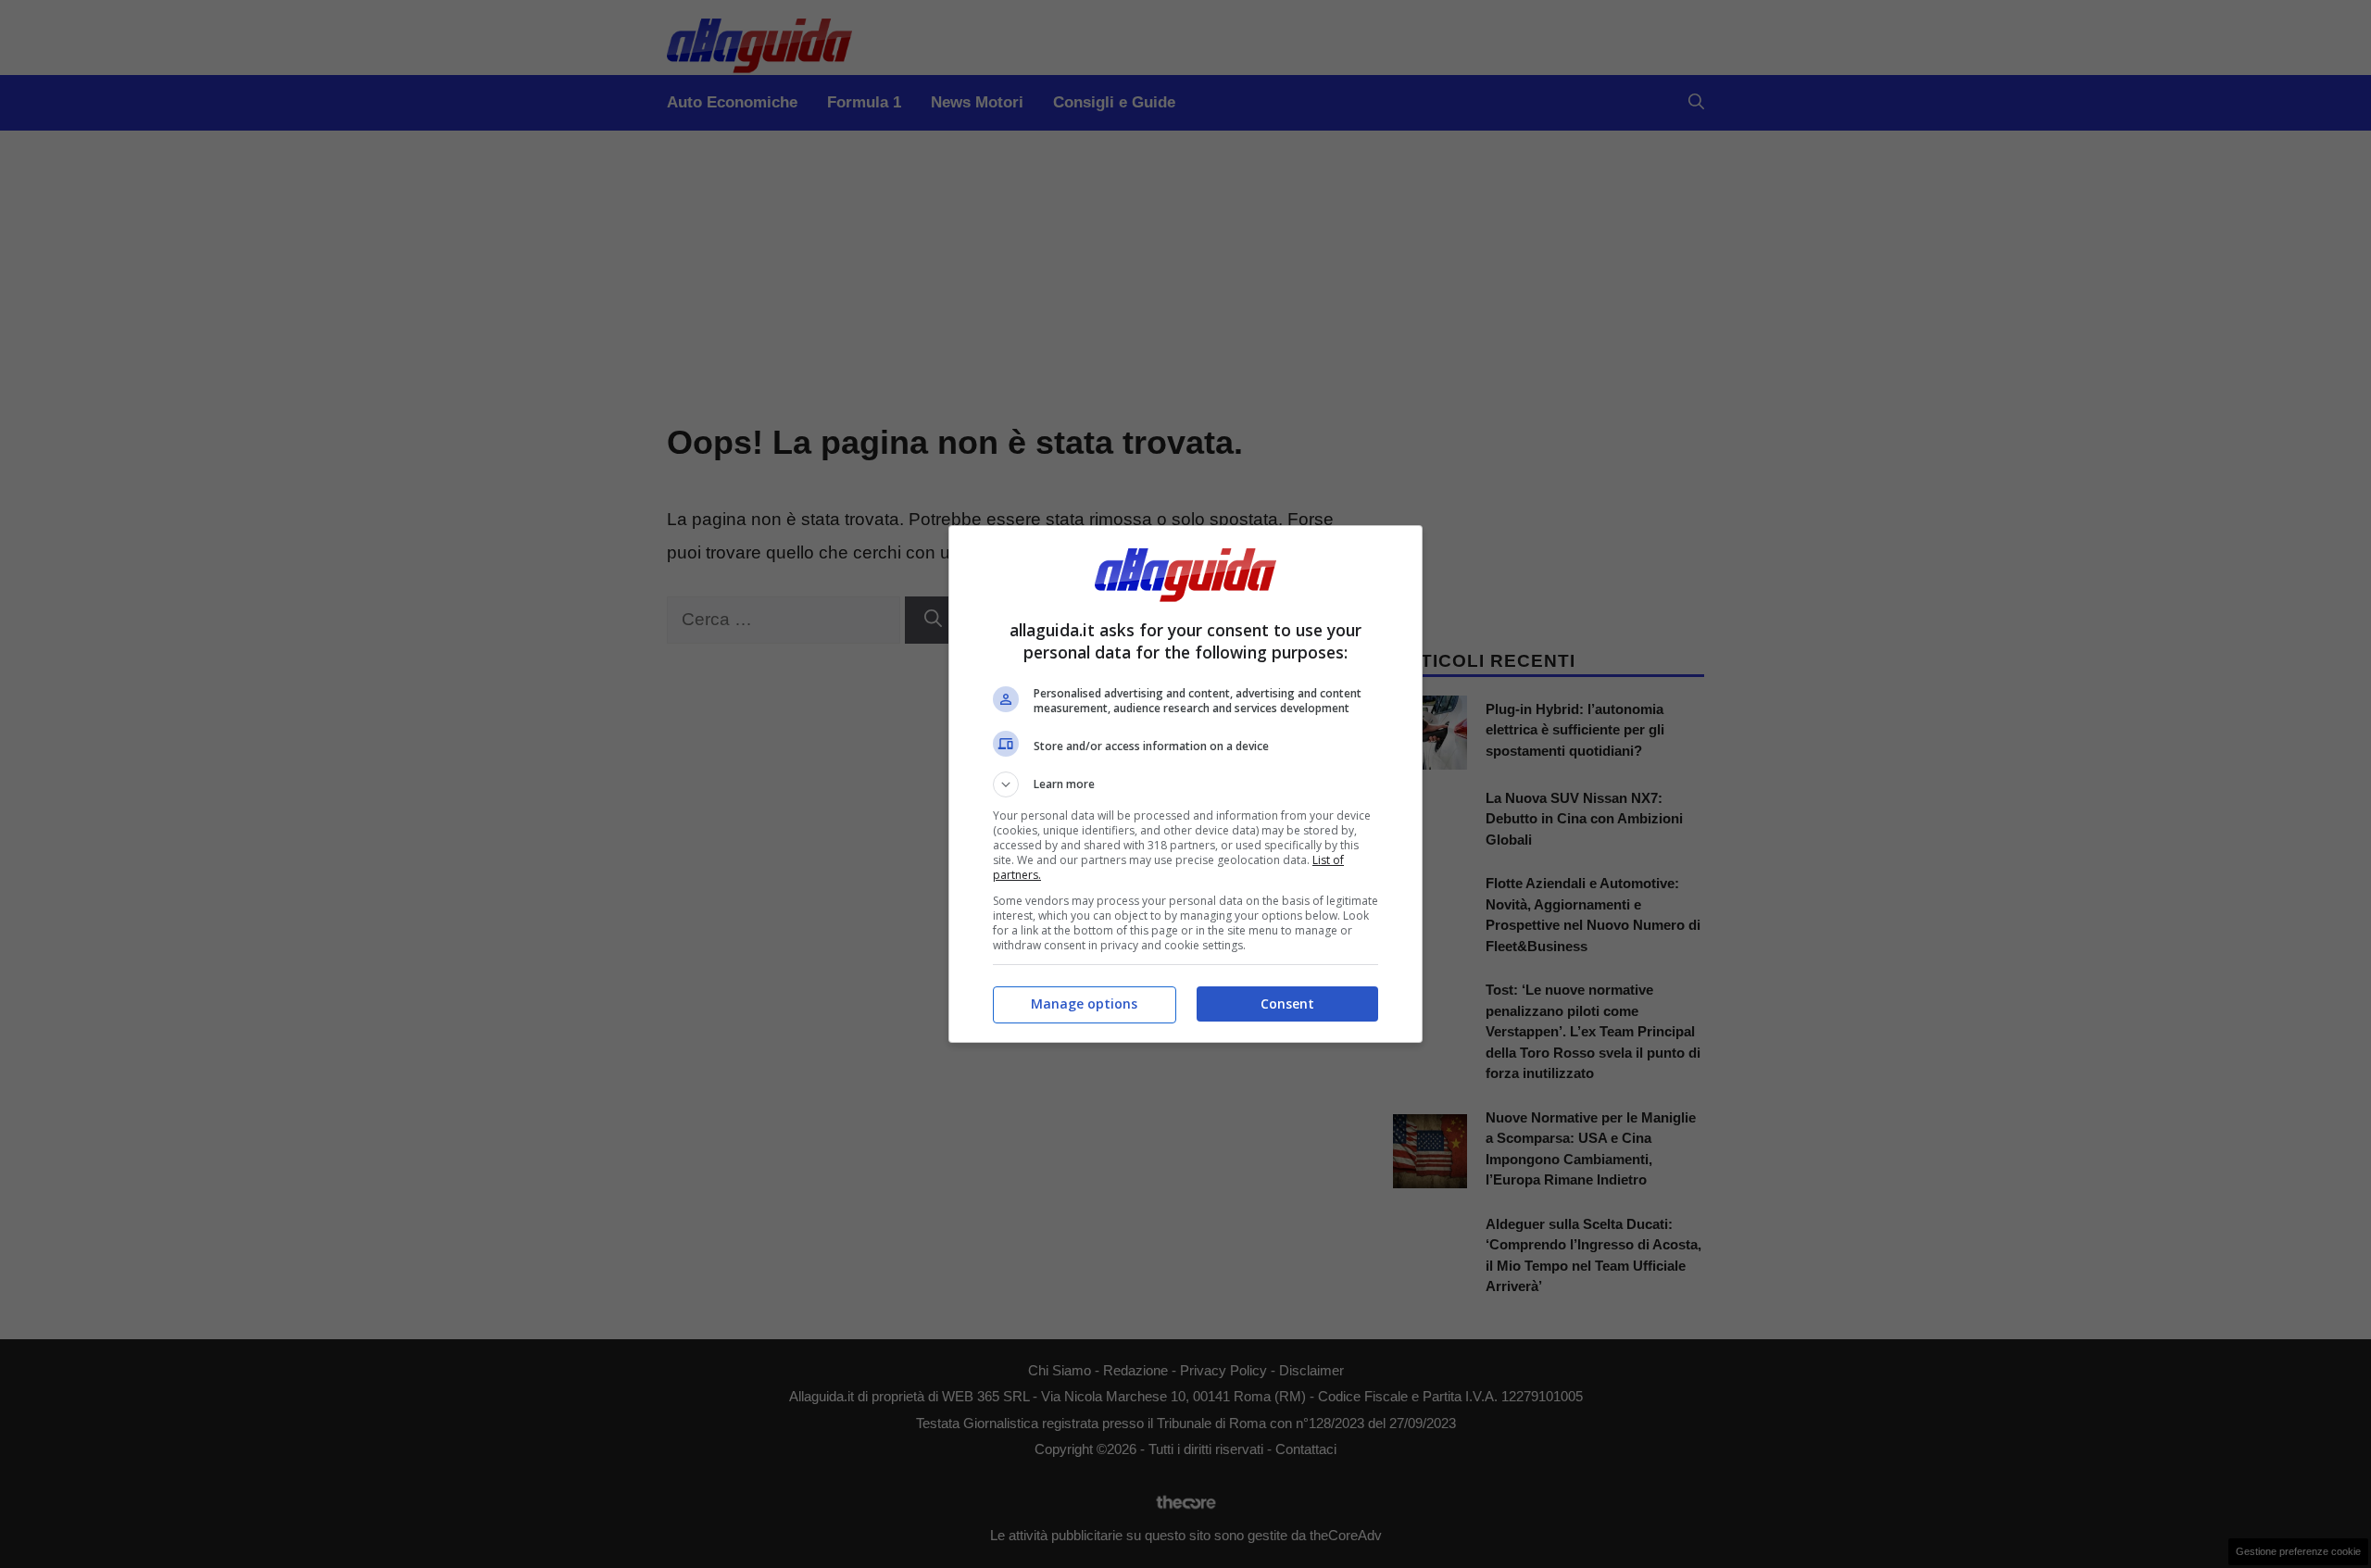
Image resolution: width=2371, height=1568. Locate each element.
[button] (1185, 784)
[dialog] (1185, 784)
